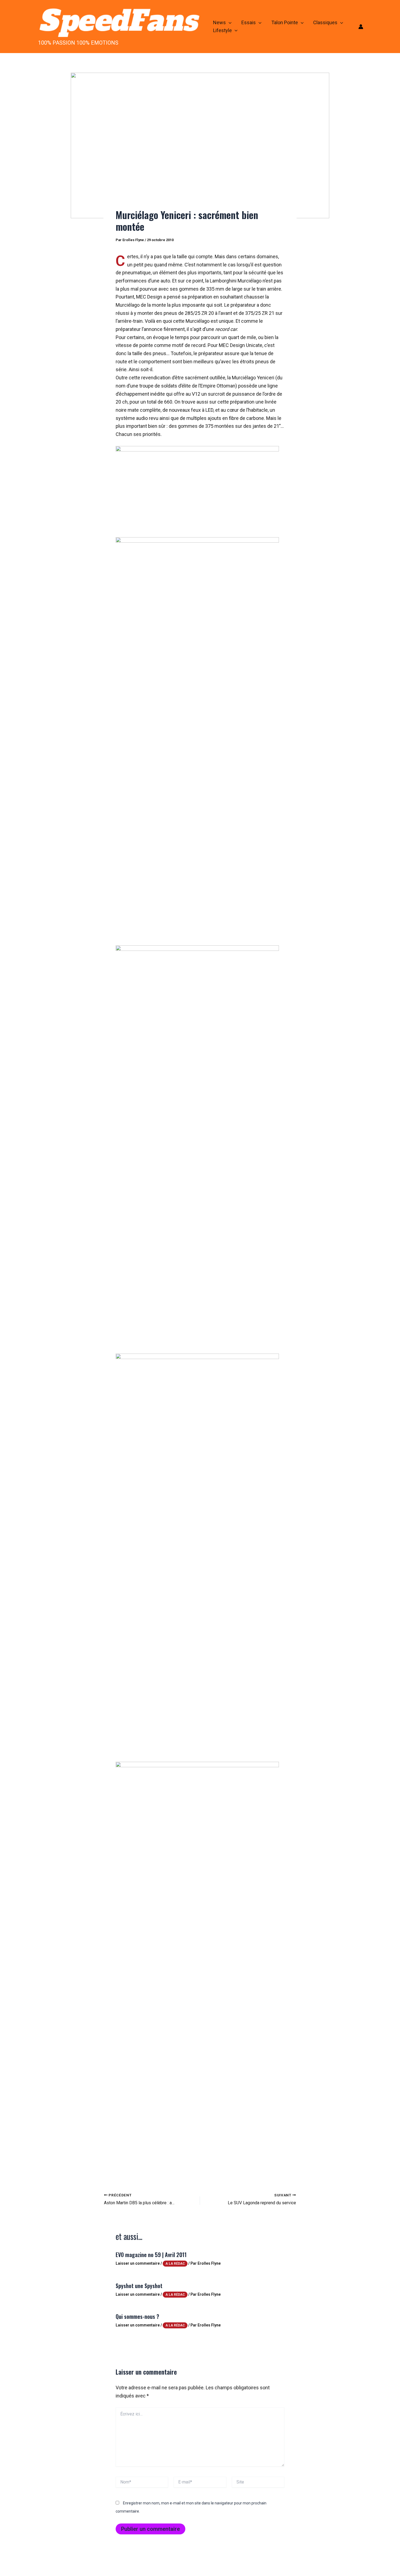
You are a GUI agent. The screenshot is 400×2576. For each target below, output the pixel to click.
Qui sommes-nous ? (137, 2316)
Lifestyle (222, 30)
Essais (249, 22)
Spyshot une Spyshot (139, 2286)
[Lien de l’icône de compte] (361, 27)
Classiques (325, 22)
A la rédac (175, 2264)
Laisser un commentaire (138, 2263)
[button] (229, 23)
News (219, 22)
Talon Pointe (285, 22)
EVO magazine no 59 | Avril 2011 (151, 2255)
